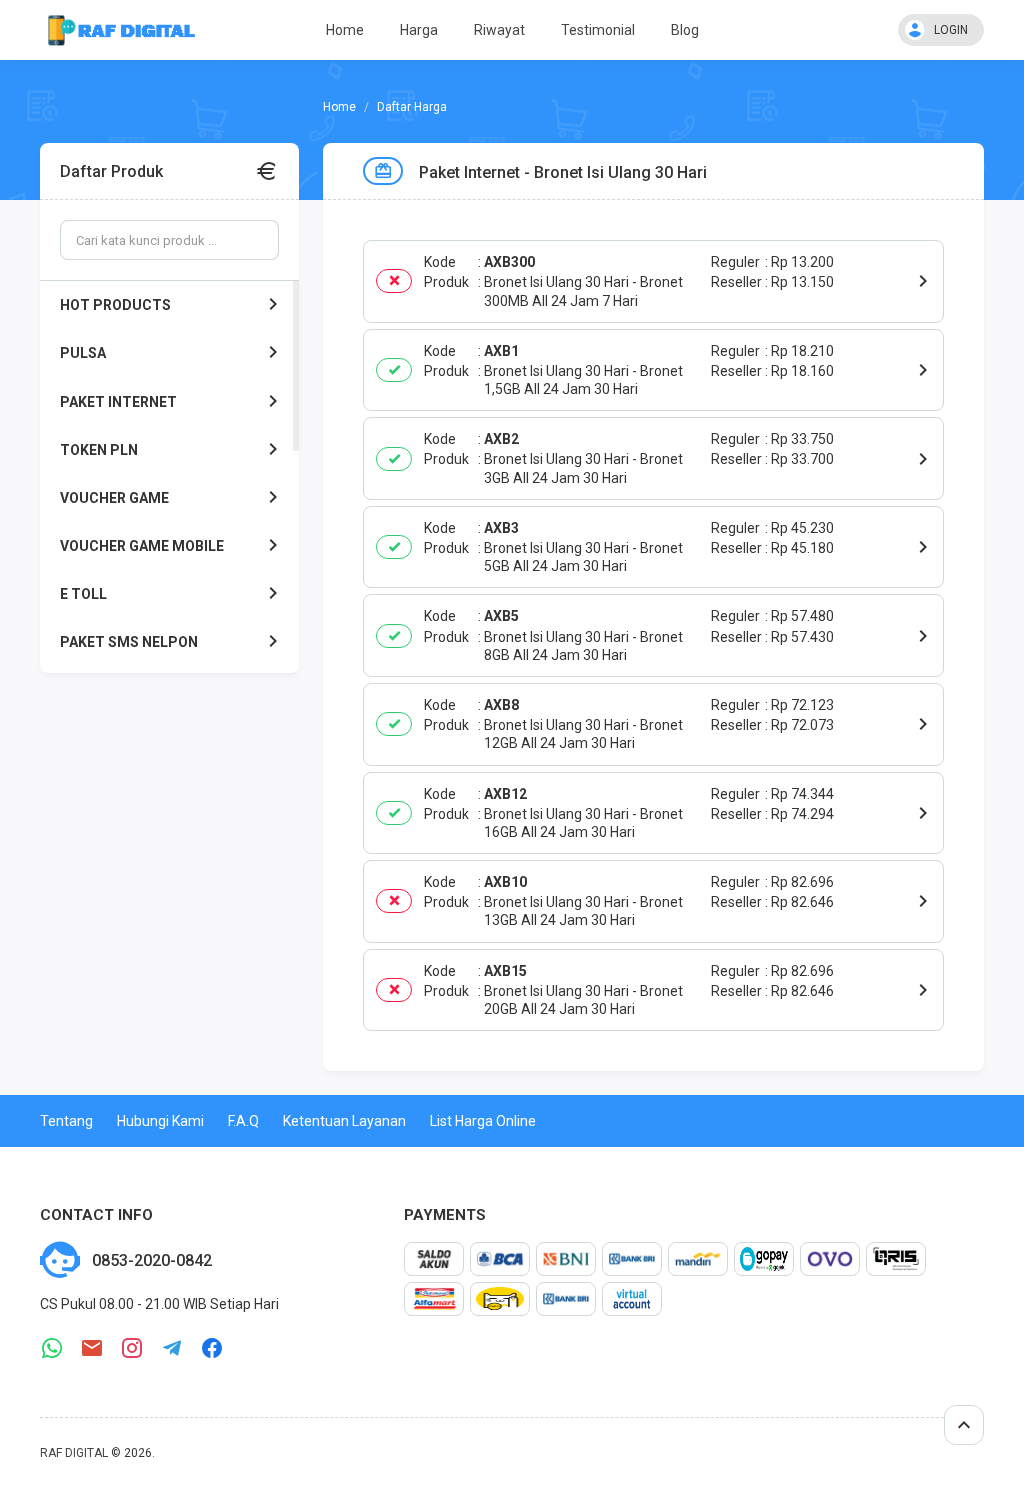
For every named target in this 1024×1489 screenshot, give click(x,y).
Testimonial (598, 30)
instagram (132, 1348)
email (92, 1348)
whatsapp (52, 1348)
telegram (172, 1348)
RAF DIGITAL (74, 1453)
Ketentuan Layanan (344, 1121)
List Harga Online (483, 1121)
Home (345, 30)
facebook (212, 1348)
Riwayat (499, 30)
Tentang (66, 1121)
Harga (419, 30)
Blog (685, 30)
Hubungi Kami (160, 1121)
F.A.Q (243, 1121)
